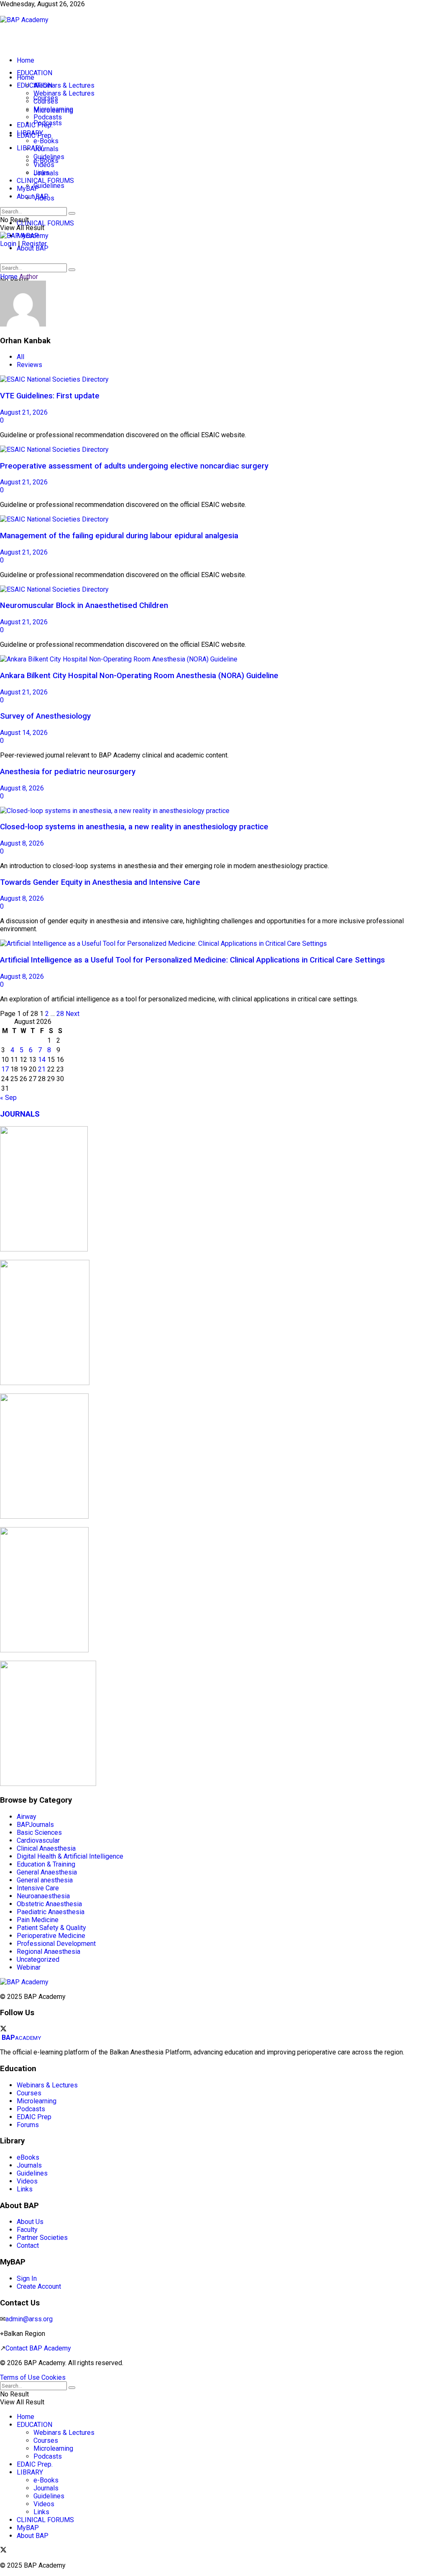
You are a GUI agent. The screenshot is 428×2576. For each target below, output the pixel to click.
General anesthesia (45, 1880)
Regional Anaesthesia (48, 1952)
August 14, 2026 (24, 733)
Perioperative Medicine (51, 1936)
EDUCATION (34, 73)
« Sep (8, 1098)
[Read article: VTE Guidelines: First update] (214, 379)
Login (8, 244)
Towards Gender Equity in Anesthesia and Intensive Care (100, 882)
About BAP (33, 248)
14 (42, 1060)
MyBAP (28, 189)
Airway (27, 1817)
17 (5, 1069)
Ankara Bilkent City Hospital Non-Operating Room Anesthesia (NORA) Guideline (139, 676)
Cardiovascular (38, 1840)
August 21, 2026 (24, 412)
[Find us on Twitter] (3, 2030)
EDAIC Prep (34, 2117)
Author (29, 277)
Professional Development (56, 1944)
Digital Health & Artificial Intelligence (70, 1856)
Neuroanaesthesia (43, 1896)
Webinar (29, 1967)
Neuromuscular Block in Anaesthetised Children (84, 605)
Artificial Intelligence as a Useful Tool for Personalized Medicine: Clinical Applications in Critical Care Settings (192, 960)
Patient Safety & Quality (51, 1928)
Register (34, 244)
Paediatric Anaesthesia (51, 1912)
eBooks (28, 2157)
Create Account (47, 12)
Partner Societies (42, 2238)
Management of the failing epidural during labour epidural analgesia (119, 536)
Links (41, 173)
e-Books (46, 141)
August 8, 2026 (22, 788)
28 (60, 1014)
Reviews (29, 365)
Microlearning (53, 109)
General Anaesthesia (47, 1872)
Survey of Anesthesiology (45, 716)
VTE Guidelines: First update (50, 396)
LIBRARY (30, 148)
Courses (46, 101)
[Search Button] (72, 270)
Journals (46, 149)
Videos (44, 165)
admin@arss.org (29, 2319)
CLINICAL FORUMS (45, 223)
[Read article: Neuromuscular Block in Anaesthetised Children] (214, 589)
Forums (28, 2125)
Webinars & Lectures (64, 85)
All (20, 357)
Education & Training (46, 1864)
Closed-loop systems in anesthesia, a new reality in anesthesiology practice (134, 827)
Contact (28, 2245)
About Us (30, 2222)
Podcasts (48, 117)
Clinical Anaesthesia (46, 1848)
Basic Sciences (39, 1833)
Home (25, 60)
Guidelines (49, 186)
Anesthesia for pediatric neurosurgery (68, 772)
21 (42, 1069)
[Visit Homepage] (24, 20)
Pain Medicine (38, 1920)
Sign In (9, 12)
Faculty (27, 2230)
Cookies (53, 2377)
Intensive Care (38, 1888)
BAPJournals (35, 1825)
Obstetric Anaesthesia (49, 1904)
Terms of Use (20, 2377)
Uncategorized (38, 1959)
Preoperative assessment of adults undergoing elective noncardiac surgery (134, 466)
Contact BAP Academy (38, 2348)
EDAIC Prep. (35, 125)
